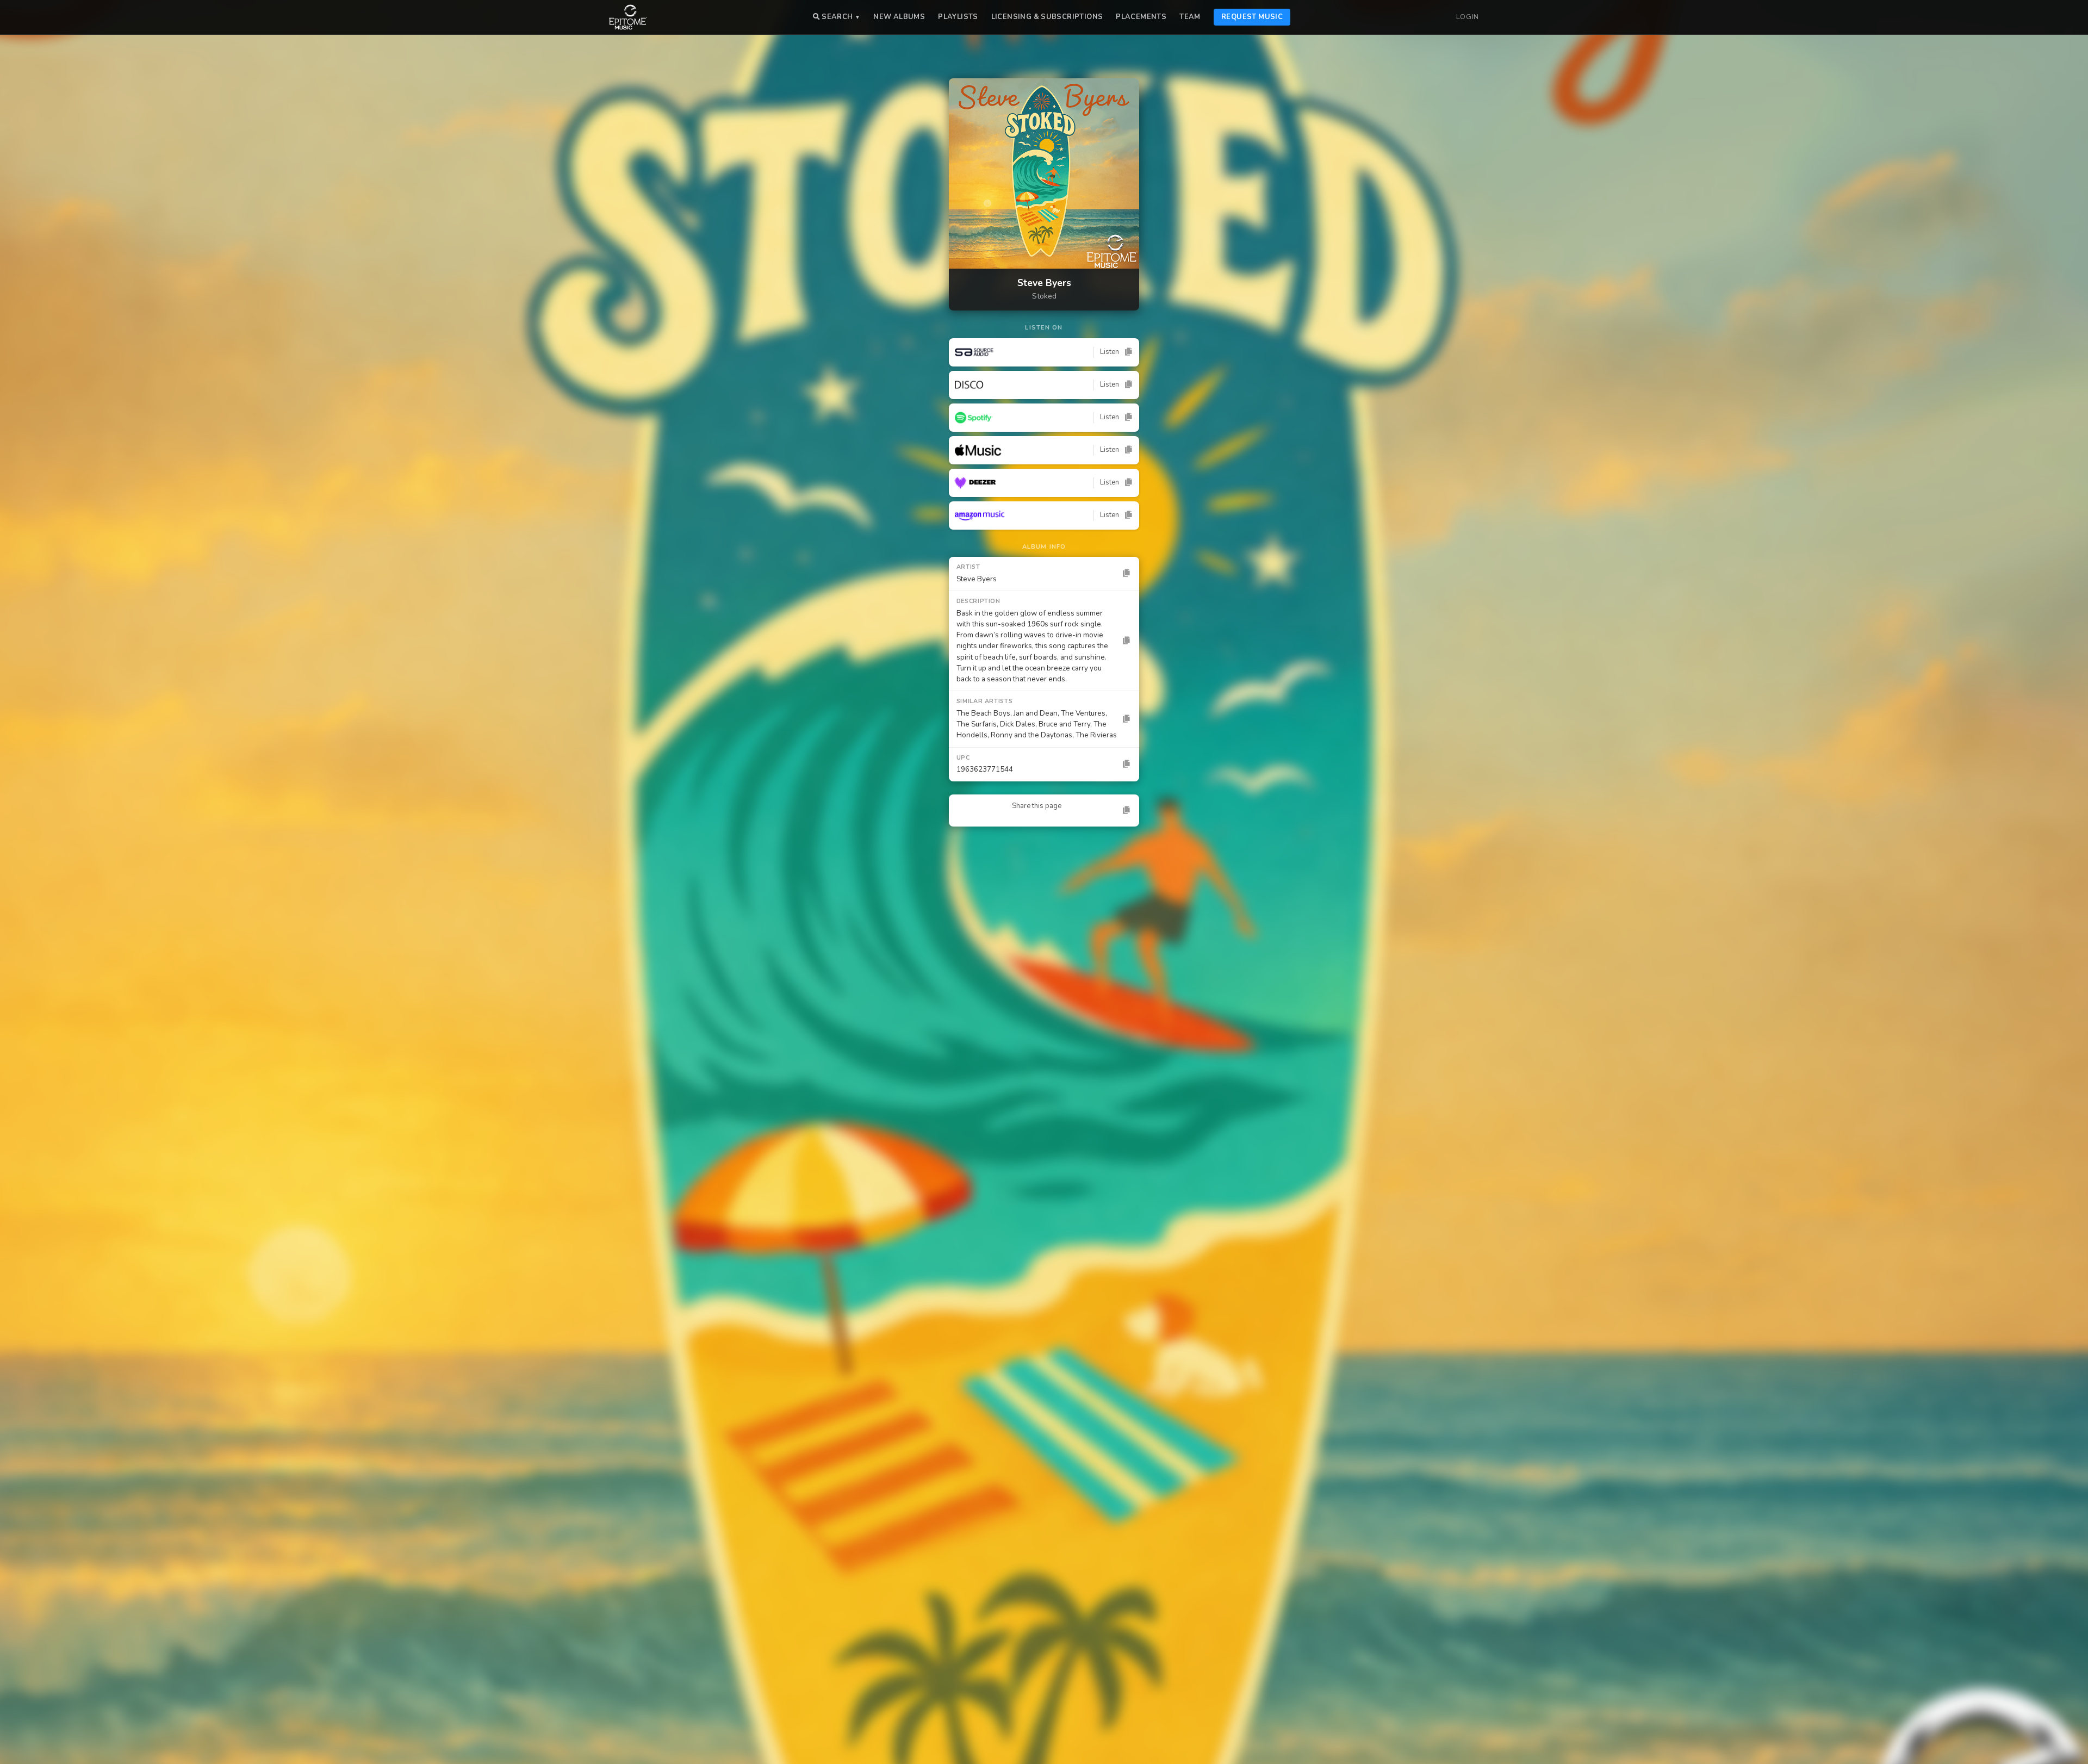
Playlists (958, 17)
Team (1190, 17)
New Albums (899, 17)
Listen (1110, 352)
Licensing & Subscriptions (1047, 17)
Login (1468, 17)
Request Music (1252, 17)
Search (840, 17)
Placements (1141, 17)
